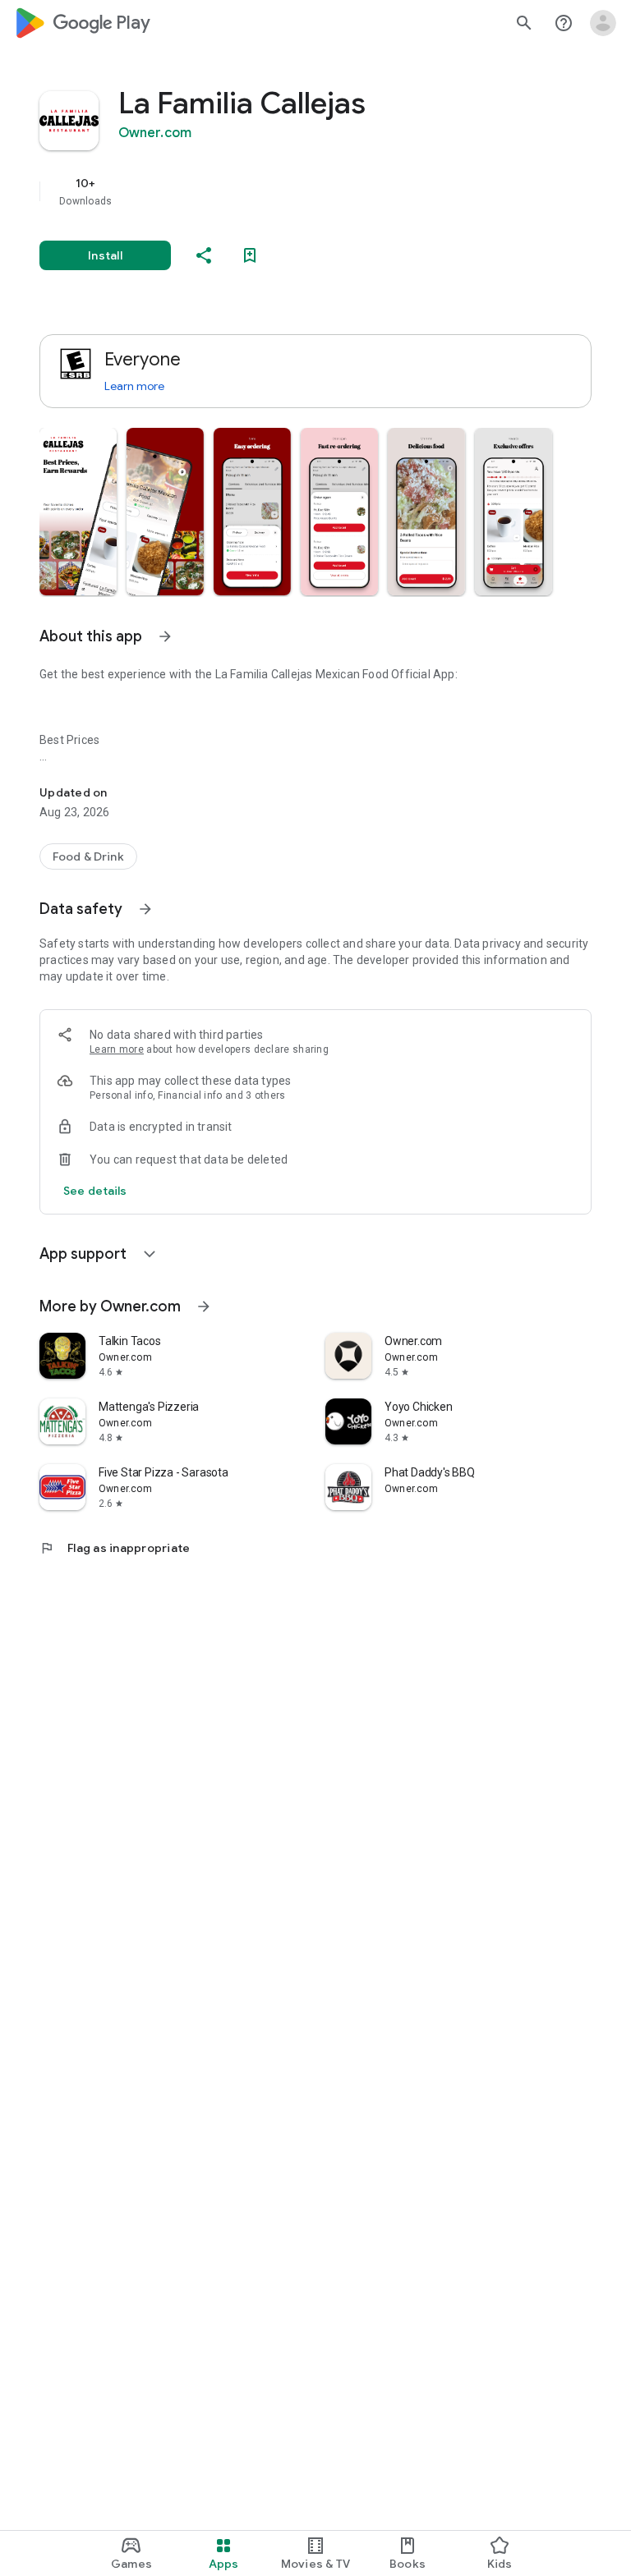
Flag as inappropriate (115, 1548)
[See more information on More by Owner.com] (204, 1306)
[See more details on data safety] (95, 1191)
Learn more (134, 386)
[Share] (204, 255)
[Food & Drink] (88, 856)
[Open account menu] (603, 23)
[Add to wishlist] (250, 255)
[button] (78, 512)
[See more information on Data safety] (145, 909)
